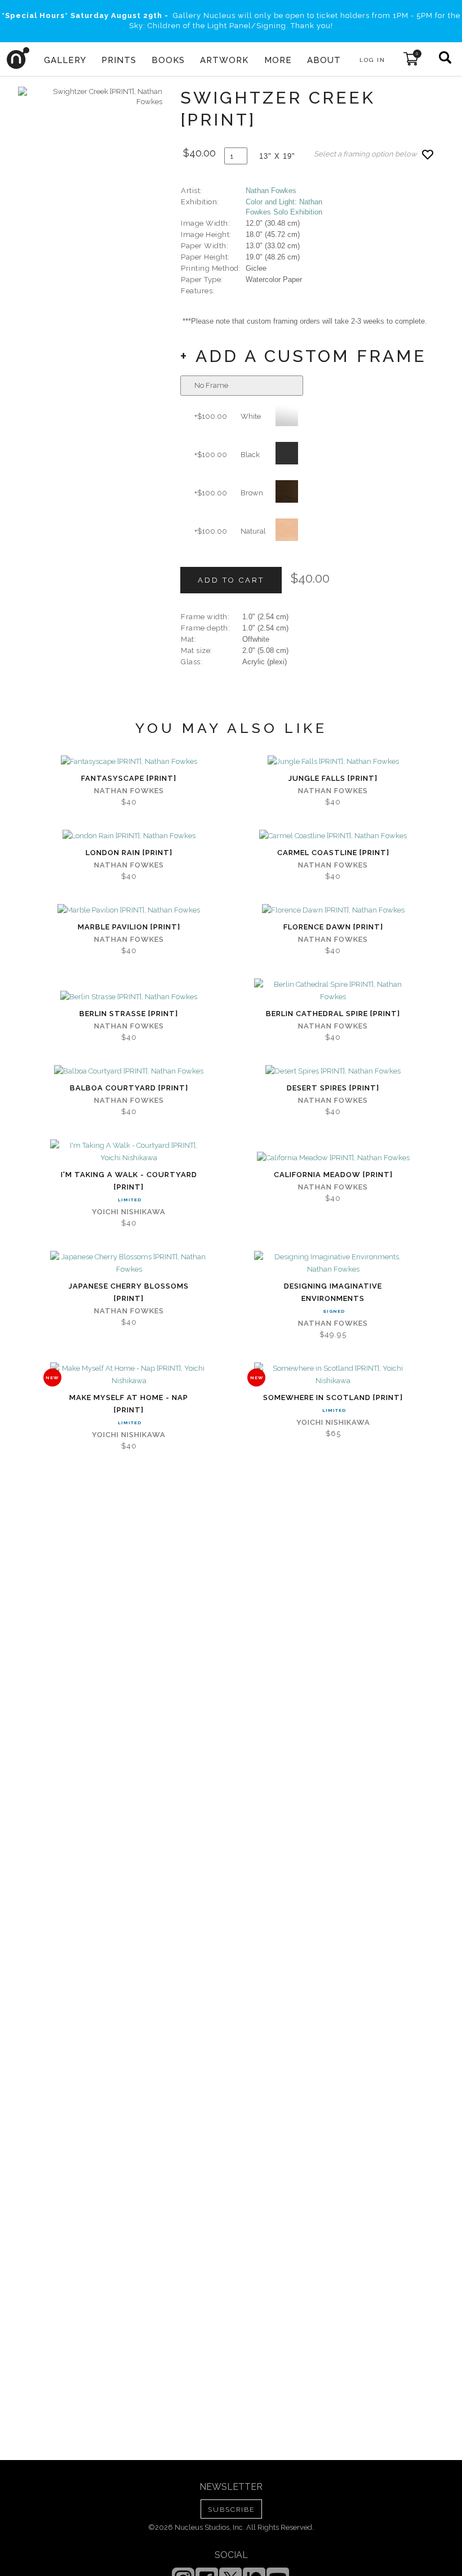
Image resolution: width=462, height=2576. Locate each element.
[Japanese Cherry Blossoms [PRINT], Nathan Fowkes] (129, 1263)
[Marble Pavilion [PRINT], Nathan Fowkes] (129, 910)
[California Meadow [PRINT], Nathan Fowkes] (333, 1158)
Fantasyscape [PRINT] (129, 778)
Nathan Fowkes (271, 191)
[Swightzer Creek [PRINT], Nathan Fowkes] (90, 97)
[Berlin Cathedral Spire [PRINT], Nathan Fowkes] (333, 991)
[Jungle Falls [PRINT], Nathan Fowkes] (333, 762)
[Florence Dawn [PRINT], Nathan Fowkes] (333, 910)
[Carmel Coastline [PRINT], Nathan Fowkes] (333, 836)
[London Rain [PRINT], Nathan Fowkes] (129, 836)
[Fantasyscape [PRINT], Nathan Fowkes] (129, 762)
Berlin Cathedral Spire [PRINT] (333, 1014)
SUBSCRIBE (231, 2510)
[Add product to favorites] (428, 155)
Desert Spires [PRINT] (333, 1088)
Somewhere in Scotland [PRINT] (333, 1397)
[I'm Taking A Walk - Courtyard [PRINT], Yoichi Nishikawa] (129, 1152)
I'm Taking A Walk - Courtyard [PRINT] (129, 1181)
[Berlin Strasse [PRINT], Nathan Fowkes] (129, 997)
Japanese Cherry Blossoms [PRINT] (129, 1292)
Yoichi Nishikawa (129, 1212)
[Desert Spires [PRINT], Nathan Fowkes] (333, 1071)
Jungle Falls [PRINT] (333, 778)
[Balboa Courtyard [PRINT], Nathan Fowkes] (129, 1071)
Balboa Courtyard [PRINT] (129, 1088)
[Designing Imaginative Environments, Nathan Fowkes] (333, 1263)
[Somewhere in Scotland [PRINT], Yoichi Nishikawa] (333, 1375)
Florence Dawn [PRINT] (333, 927)
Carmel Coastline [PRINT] (333, 853)
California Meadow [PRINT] (333, 1175)
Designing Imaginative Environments (333, 1292)
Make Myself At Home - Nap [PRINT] (129, 1404)
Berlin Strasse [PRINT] (129, 1014)
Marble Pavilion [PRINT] (129, 927)
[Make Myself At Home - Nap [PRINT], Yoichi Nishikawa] (129, 1375)
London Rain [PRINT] (129, 853)
